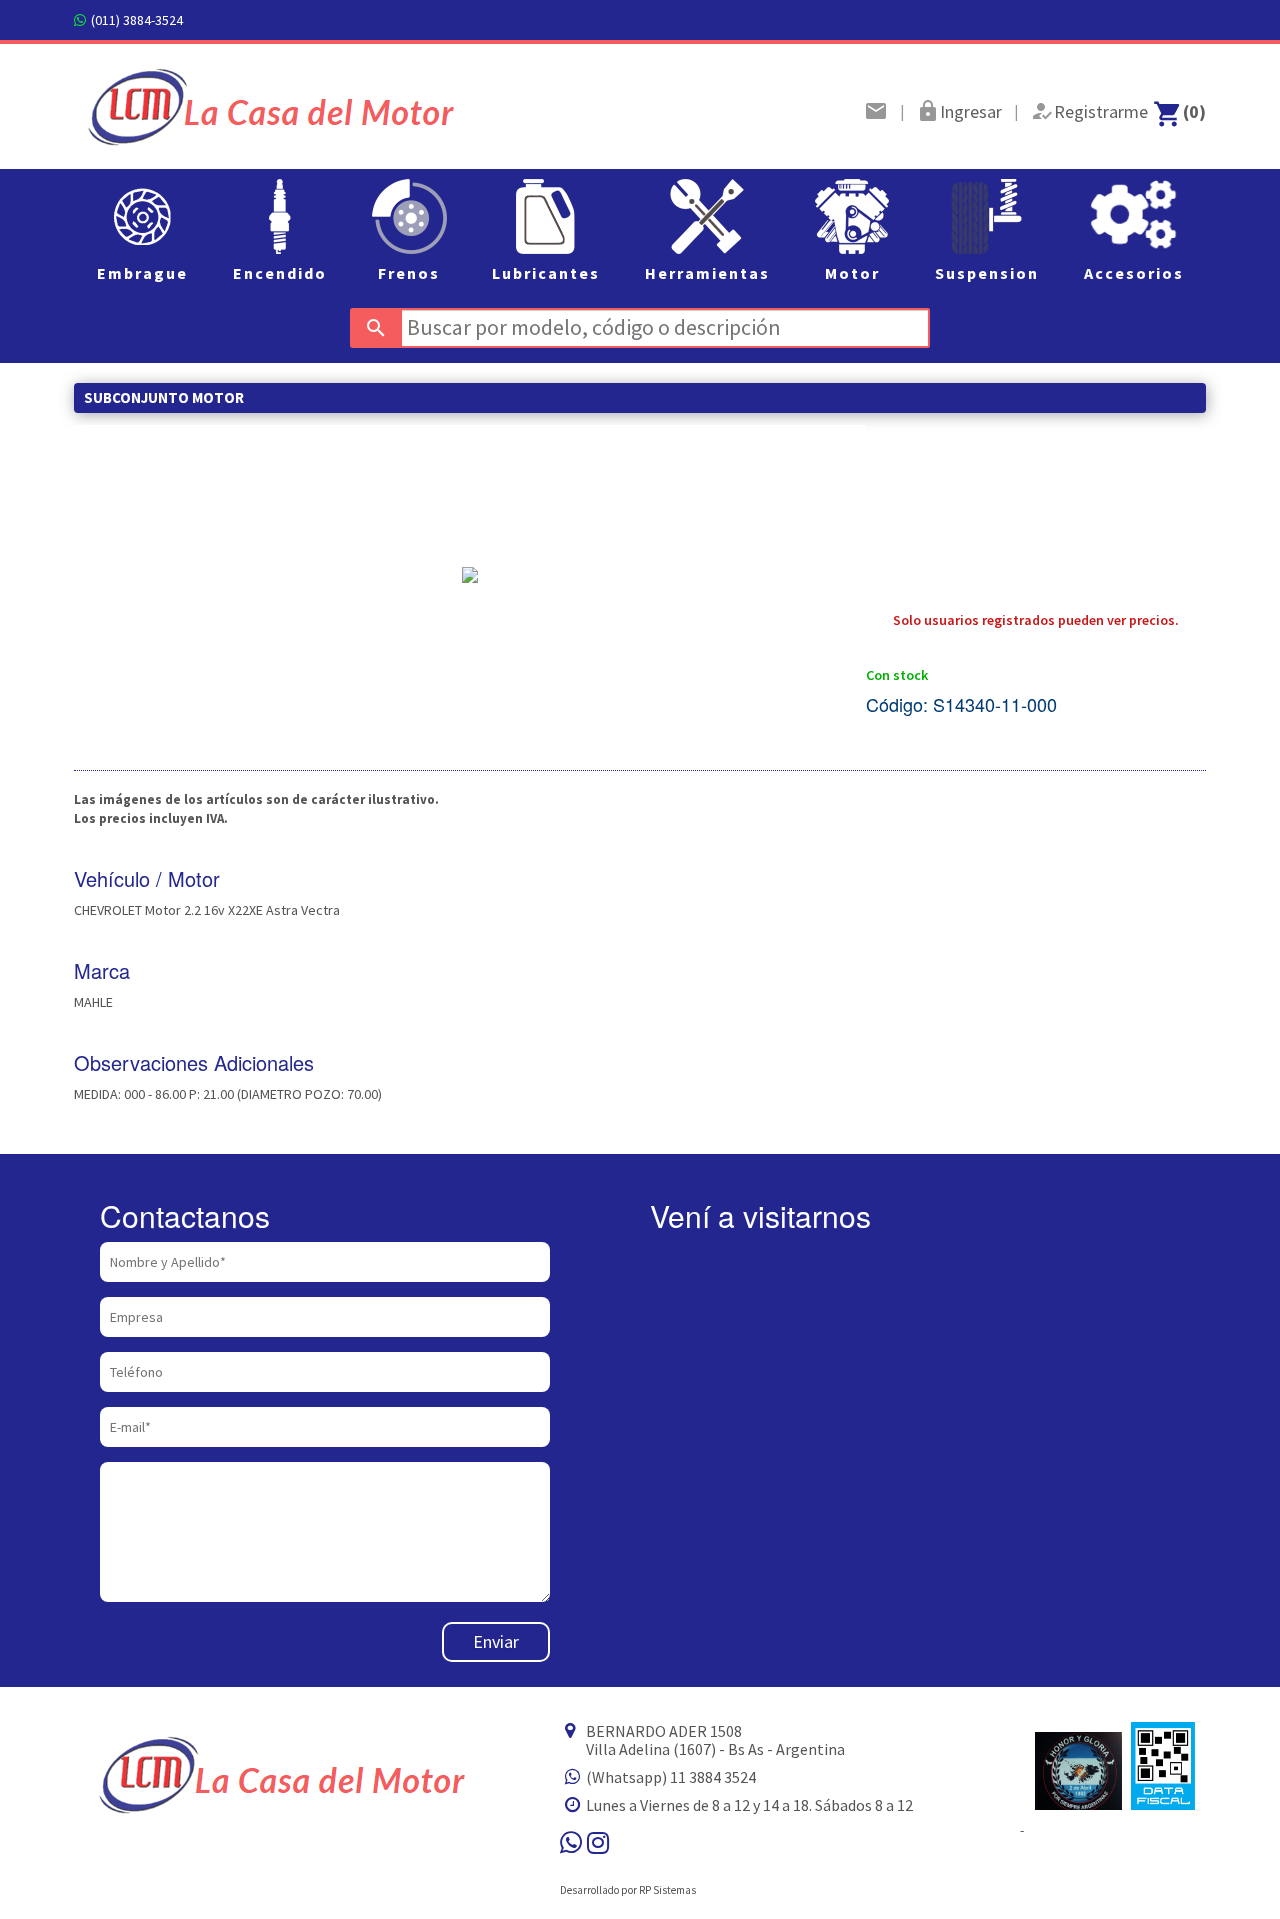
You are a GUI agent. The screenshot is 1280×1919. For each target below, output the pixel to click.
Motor (852, 273)
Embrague (142, 273)
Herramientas (707, 273)
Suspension (987, 273)
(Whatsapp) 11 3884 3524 (671, 1777)
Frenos (409, 273)
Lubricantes (546, 273)
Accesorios (1134, 273)
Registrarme (1101, 111)
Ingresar (971, 111)
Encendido (280, 273)
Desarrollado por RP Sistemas (628, 1890)
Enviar (496, 1641)
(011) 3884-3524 (137, 20)
